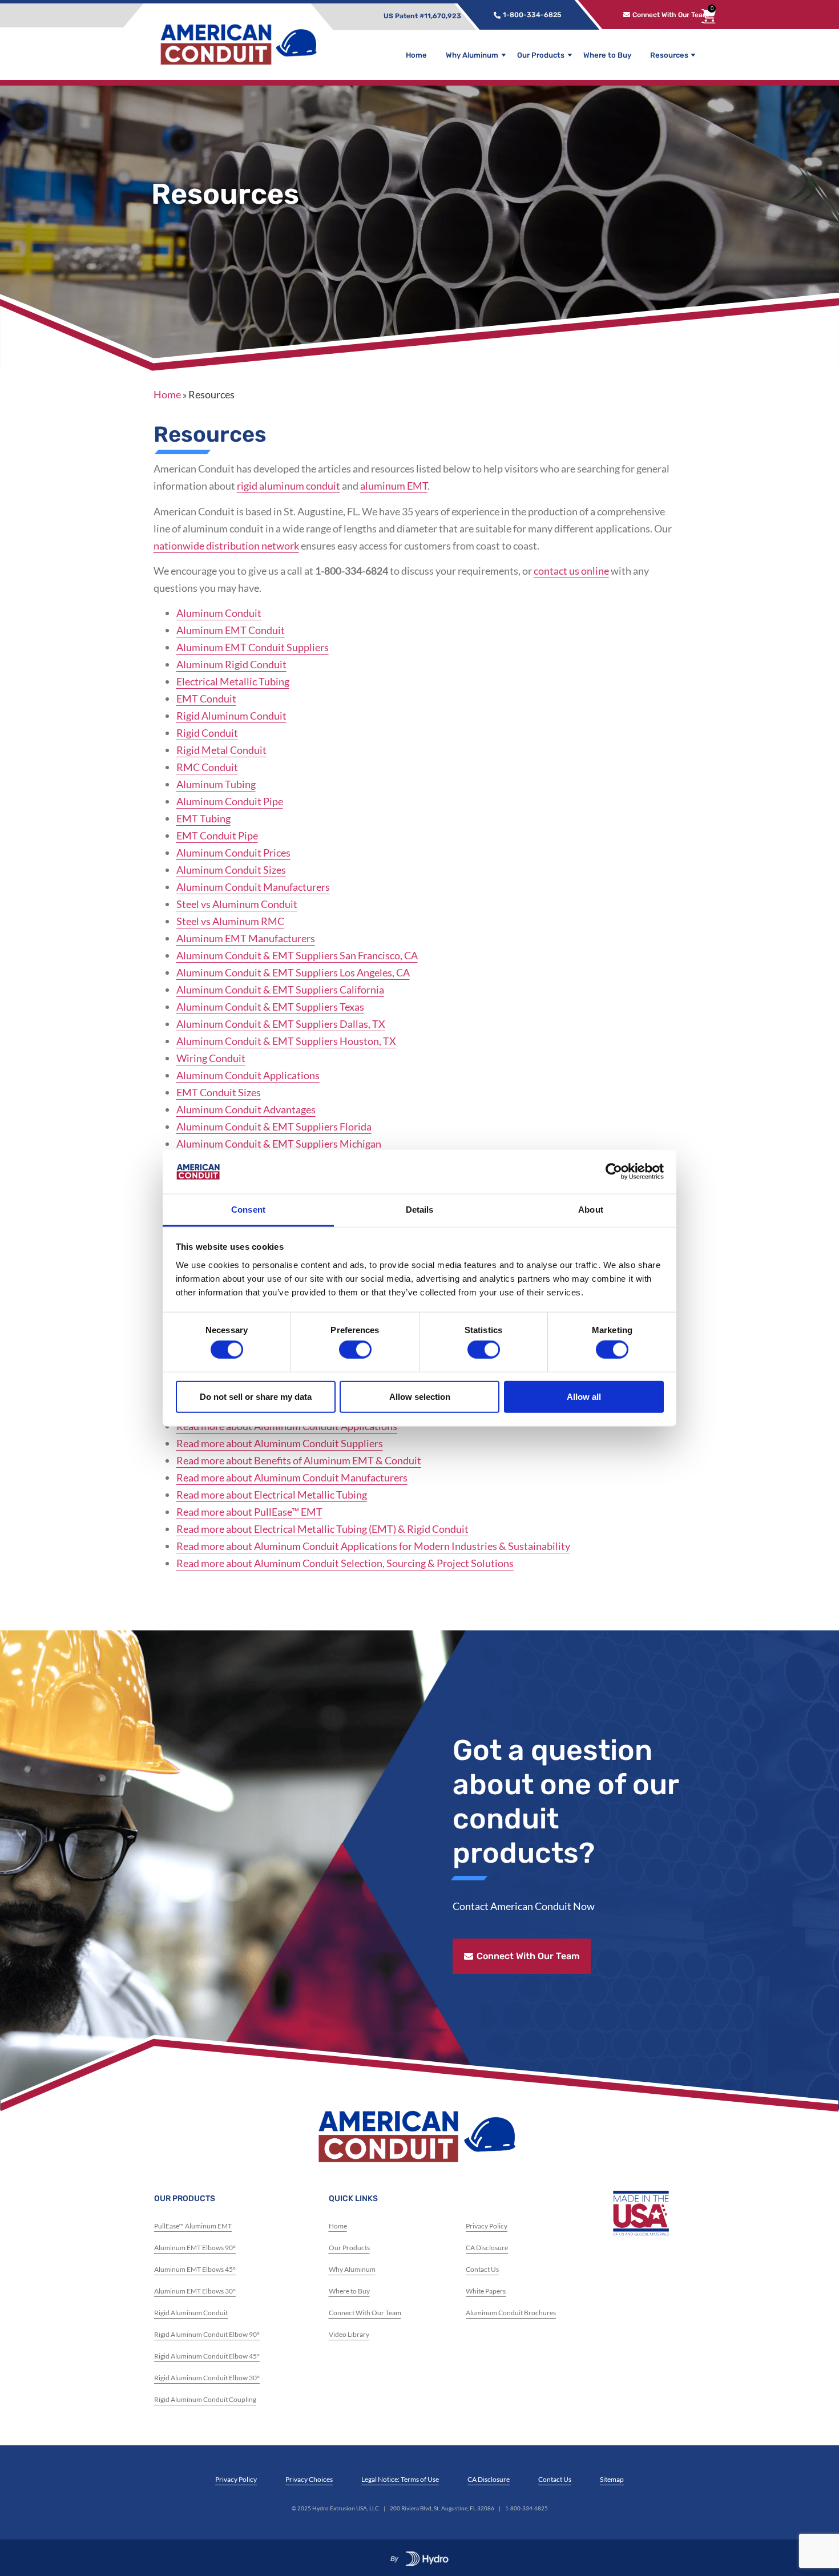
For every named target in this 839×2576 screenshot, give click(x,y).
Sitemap (612, 2479)
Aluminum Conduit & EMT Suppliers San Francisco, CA (297, 955)
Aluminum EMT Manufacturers (246, 938)
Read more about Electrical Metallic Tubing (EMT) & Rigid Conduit (322, 1529)
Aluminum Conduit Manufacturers (253, 887)
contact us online (571, 571)
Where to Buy (607, 55)
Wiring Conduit (211, 1058)
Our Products (541, 55)
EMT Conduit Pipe (217, 835)
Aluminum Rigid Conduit (231, 664)
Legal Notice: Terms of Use (400, 2479)
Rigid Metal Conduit (221, 750)
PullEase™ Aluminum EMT (193, 2226)
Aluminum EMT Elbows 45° (195, 2269)
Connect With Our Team (365, 2313)
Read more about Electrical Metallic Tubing (272, 1495)
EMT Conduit (206, 698)
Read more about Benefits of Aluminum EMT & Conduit (299, 1460)
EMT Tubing (203, 818)
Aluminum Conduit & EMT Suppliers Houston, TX (286, 1041)
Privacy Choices (309, 2479)
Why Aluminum (472, 55)
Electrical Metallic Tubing (233, 681)
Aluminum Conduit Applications (248, 1075)
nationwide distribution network (226, 546)
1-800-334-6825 (527, 2508)
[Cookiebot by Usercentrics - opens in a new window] (614, 1172)
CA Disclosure (487, 2248)
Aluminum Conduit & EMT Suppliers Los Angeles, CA (293, 972)
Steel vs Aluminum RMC (230, 921)
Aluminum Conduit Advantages (246, 1109)
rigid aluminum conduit (289, 486)
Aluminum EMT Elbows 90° (195, 2248)
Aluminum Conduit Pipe (230, 801)
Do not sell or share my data (256, 1396)
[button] (392, 15)
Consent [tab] (248, 1210)
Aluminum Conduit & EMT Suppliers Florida (274, 1127)
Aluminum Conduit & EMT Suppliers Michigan (279, 1144)
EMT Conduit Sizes (219, 1092)
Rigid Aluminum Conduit (231, 716)
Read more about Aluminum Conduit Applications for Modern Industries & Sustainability (373, 1546)
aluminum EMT (394, 486)
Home (416, 55)
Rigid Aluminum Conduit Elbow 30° (207, 2378)
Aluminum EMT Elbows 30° (195, 2291)
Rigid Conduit (207, 733)
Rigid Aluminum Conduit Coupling (205, 2399)
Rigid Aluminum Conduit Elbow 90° (207, 2334)
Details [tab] (420, 1210)
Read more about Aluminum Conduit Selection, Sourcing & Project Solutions (345, 1563)
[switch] (355, 1350)
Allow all (584, 1396)
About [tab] (591, 1210)
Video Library (349, 2334)
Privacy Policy (487, 2226)
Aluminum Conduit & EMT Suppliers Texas (270, 1007)
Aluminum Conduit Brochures (511, 2313)
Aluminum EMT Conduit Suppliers (253, 647)
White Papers (486, 2291)
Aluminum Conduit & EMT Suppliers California (280, 990)
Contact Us (482, 2269)
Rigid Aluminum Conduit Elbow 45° (207, 2356)
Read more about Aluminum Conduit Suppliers (280, 1443)
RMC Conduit (207, 767)
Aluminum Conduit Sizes (231, 870)
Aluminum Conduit (219, 613)
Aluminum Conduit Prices (233, 853)
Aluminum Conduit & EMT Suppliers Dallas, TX (281, 1024)
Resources (669, 55)
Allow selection (420, 1396)
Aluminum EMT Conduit (231, 630)
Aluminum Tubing (216, 784)
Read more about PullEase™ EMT (249, 1512)
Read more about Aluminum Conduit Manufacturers (292, 1477)
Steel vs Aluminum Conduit (237, 904)
